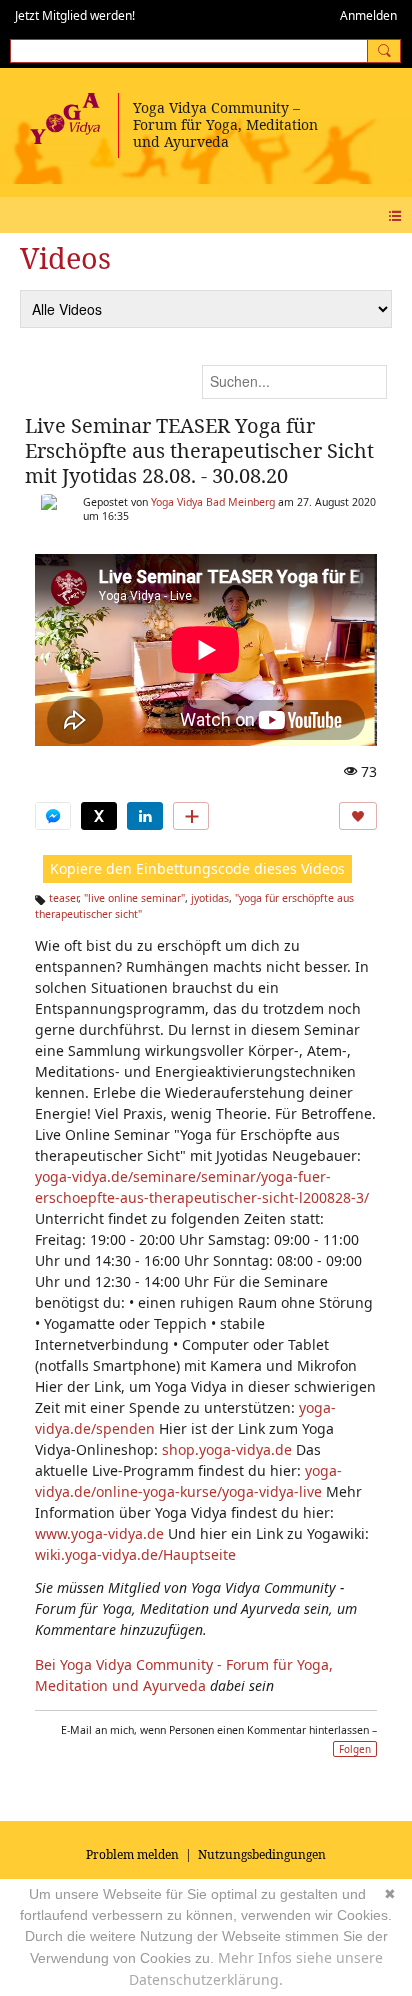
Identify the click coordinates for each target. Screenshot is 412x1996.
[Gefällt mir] (358, 816)
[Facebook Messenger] (53, 816)
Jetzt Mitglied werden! (75, 15)
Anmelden (368, 15)
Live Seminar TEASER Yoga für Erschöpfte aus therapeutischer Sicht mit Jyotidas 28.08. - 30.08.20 (199, 450)
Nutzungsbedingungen (262, 1854)
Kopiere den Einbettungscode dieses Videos (197, 868)
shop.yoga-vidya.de (227, 1449)
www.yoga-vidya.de (99, 1533)
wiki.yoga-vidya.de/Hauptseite (135, 1554)
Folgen (355, 1749)
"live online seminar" (134, 898)
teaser (63, 898)
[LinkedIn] (145, 816)
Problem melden (132, 1854)
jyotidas (210, 898)
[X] (99, 816)
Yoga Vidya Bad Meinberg (213, 502)
